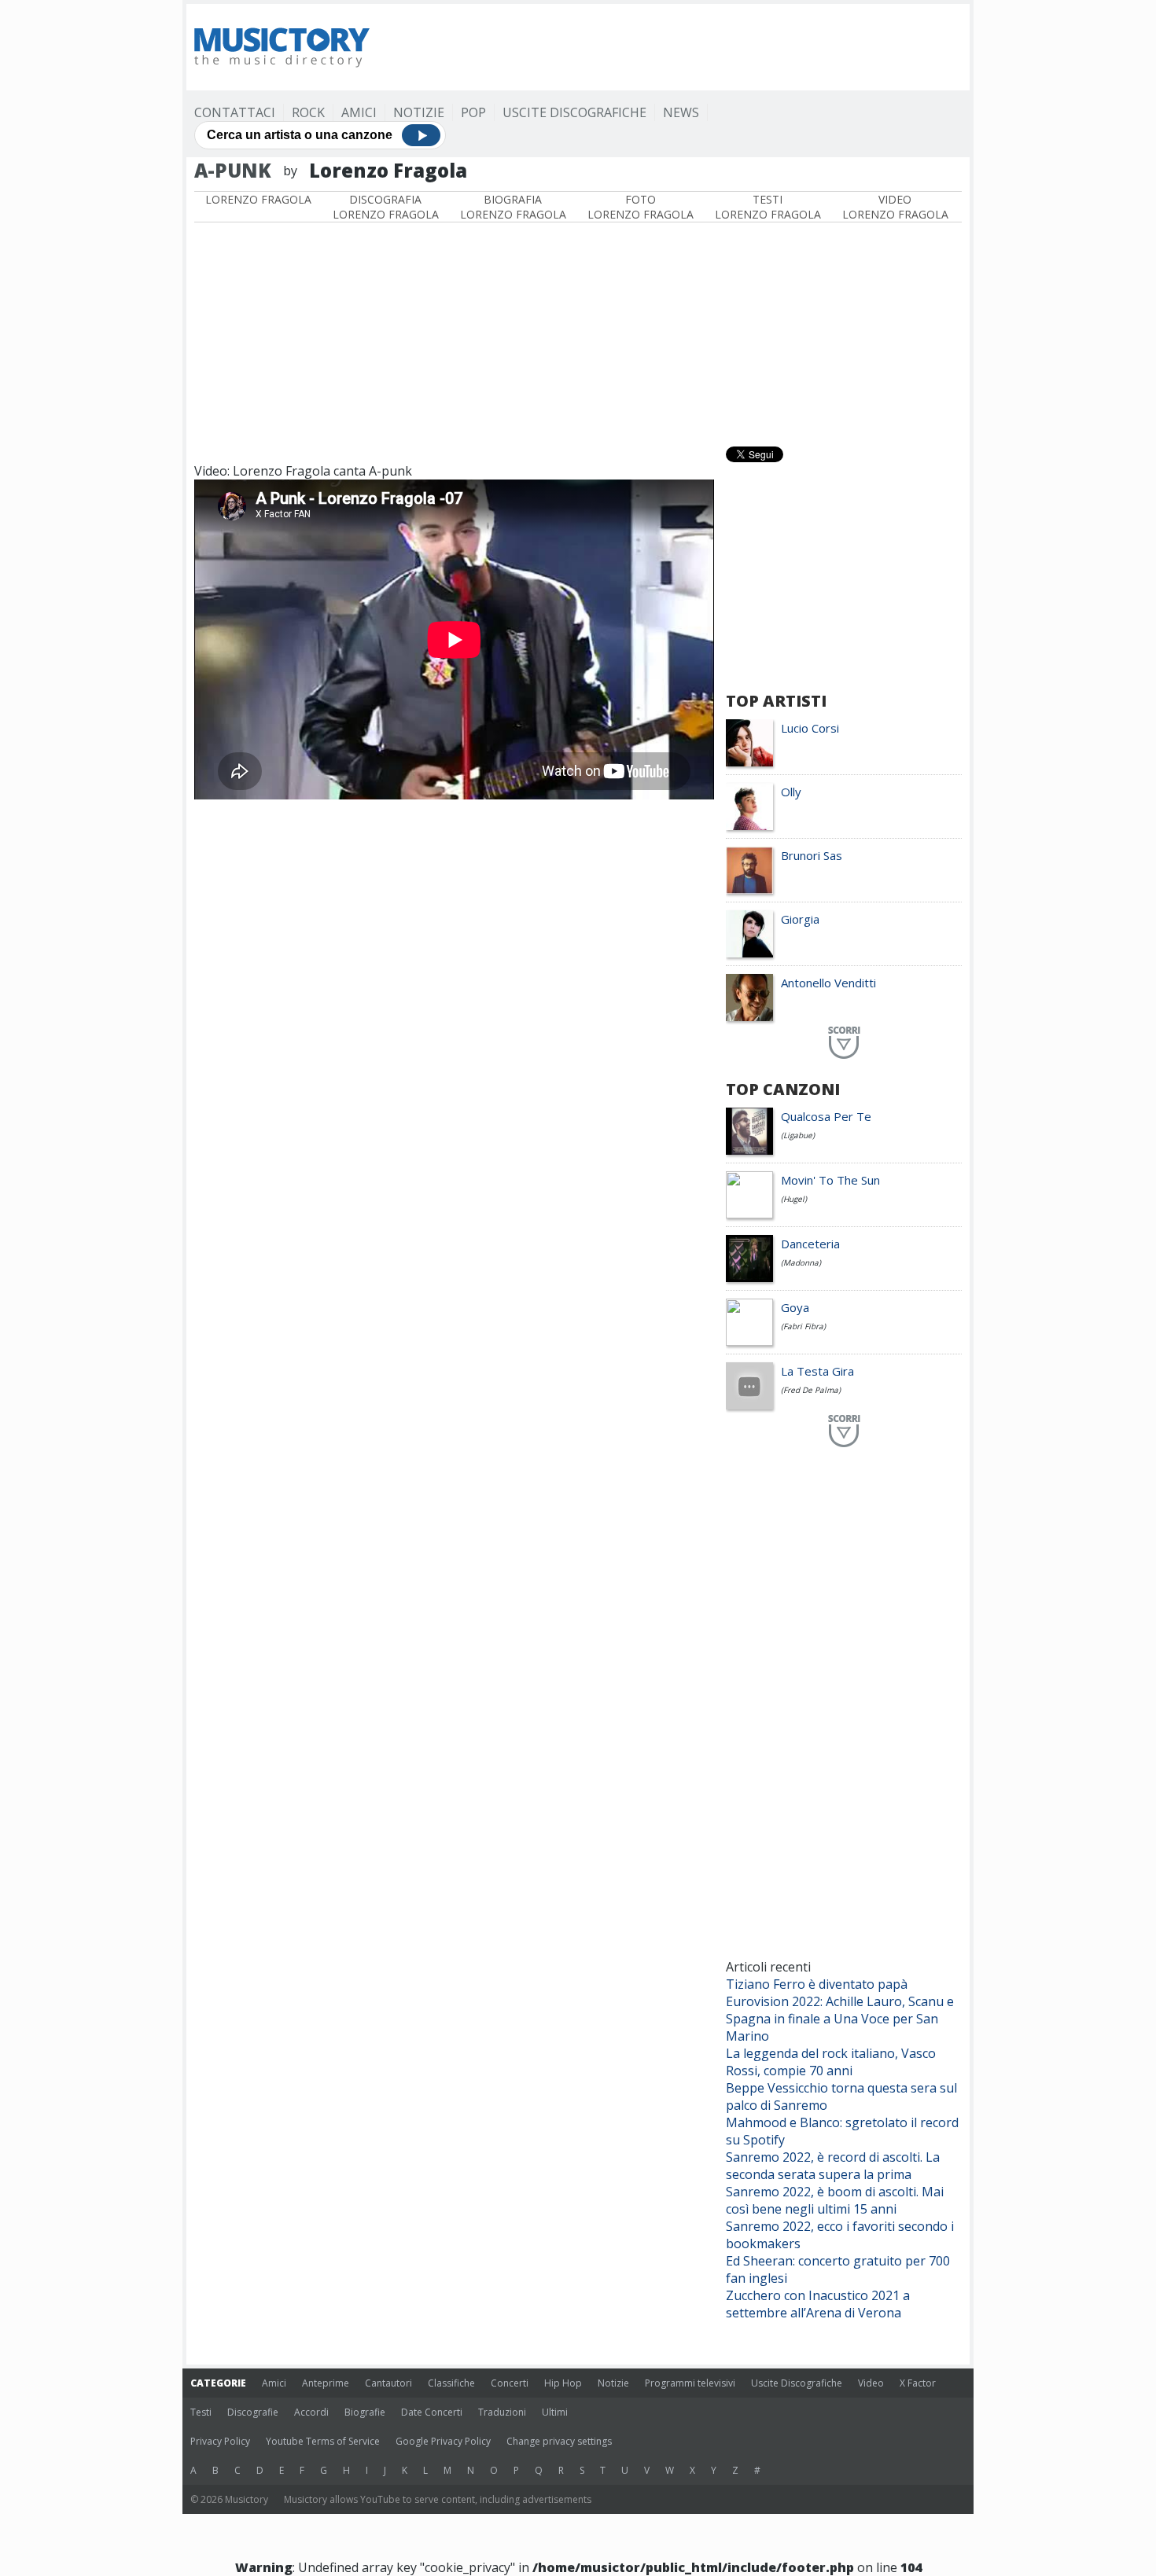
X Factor (918, 2383)
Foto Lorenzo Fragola (641, 207)
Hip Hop (563, 2383)
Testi (201, 2412)
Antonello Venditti (828, 983)
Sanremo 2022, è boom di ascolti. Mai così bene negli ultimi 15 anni (835, 2200)
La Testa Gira (817, 1371)
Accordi (311, 2412)
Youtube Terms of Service (323, 2441)
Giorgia (800, 919)
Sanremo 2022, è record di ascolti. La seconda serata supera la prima (833, 2166)
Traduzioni (502, 2412)
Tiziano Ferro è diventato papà (817, 1984)
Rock (308, 112)
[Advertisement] (676, 47)
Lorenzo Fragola (258, 199)
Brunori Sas (812, 855)
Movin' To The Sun (830, 1180)
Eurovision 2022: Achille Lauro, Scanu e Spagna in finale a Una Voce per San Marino (840, 2019)
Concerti (510, 2383)
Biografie (365, 2412)
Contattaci (235, 112)
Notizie (419, 112)
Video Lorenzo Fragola (895, 207)
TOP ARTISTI (776, 701)
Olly (791, 792)
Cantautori (388, 2383)
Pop (473, 112)
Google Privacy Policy (443, 2441)
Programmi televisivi (690, 2383)
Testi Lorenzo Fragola (768, 207)
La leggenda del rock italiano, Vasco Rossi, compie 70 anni (831, 2062)
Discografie (253, 2412)
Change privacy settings (559, 2441)
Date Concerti (432, 2412)
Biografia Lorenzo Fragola (513, 207)
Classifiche (451, 2383)
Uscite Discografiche (574, 112)
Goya (795, 1307)
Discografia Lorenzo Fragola (386, 207)
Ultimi (555, 2412)
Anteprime (326, 2383)
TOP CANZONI (783, 1089)
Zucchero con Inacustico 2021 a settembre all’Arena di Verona (818, 2304)
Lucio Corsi (810, 728)
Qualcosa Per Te (826, 1116)
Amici (359, 112)
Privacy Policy (220, 2441)
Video (871, 2383)
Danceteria (810, 1244)
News (681, 112)
